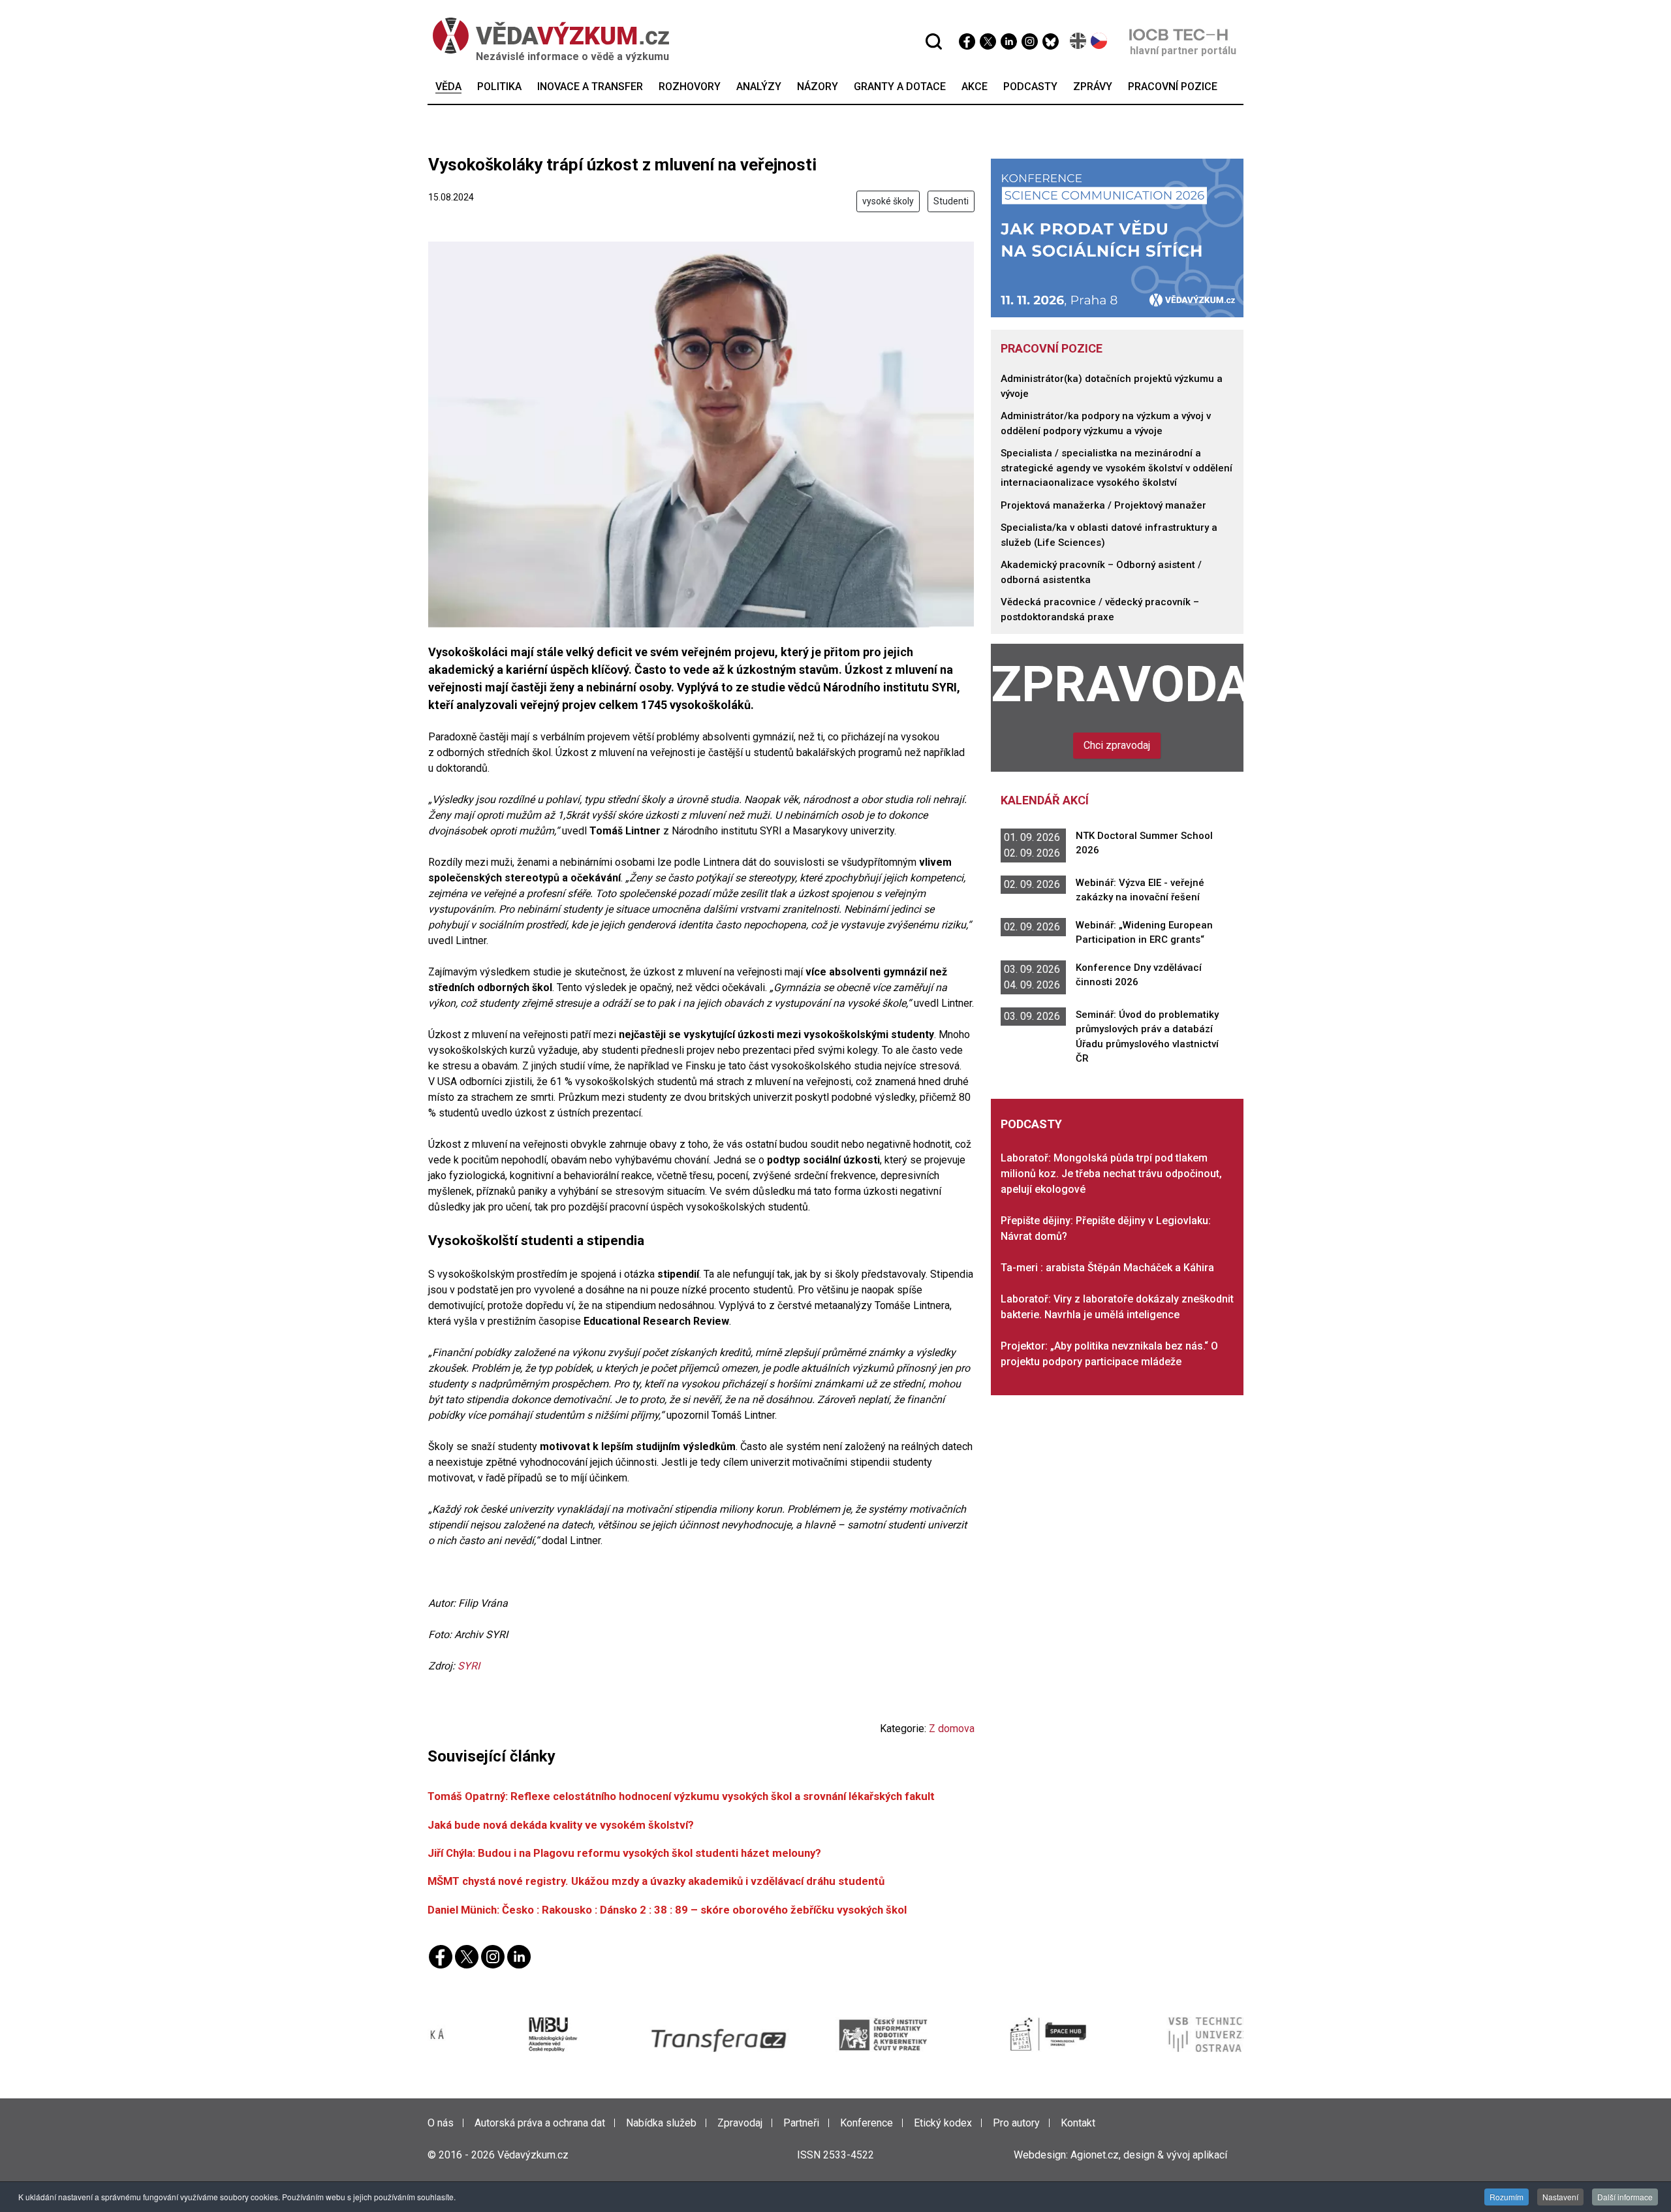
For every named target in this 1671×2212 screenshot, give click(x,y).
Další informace (1625, 2197)
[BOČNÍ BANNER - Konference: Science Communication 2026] (1117, 237)
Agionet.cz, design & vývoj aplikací (1149, 2155)
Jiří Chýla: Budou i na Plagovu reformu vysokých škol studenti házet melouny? (624, 1853)
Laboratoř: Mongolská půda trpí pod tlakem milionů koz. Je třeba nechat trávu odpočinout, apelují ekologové (1111, 1174)
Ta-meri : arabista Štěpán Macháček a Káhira (1107, 1268)
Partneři (801, 2123)
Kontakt (1078, 2123)
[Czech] (1100, 41)
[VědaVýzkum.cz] (551, 36)
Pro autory (1016, 2123)
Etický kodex (943, 2123)
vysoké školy (888, 201)
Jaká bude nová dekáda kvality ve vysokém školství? (561, 1825)
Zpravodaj (1117, 684)
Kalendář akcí (1045, 800)
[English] (1079, 41)
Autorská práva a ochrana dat (540, 2123)
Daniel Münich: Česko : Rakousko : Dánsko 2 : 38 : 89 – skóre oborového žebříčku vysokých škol (667, 1910)
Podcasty (1031, 1124)
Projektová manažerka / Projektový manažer (1103, 505)
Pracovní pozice (1052, 348)
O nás (441, 2123)
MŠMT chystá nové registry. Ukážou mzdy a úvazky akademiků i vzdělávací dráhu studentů (656, 1881)
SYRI (469, 1666)
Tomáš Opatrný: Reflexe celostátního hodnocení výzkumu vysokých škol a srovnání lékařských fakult (681, 1796)
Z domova (952, 1729)
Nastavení (1560, 2197)
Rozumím (1507, 2197)
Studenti (951, 201)
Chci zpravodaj (1117, 745)
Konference (867, 2123)
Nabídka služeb (661, 2123)
